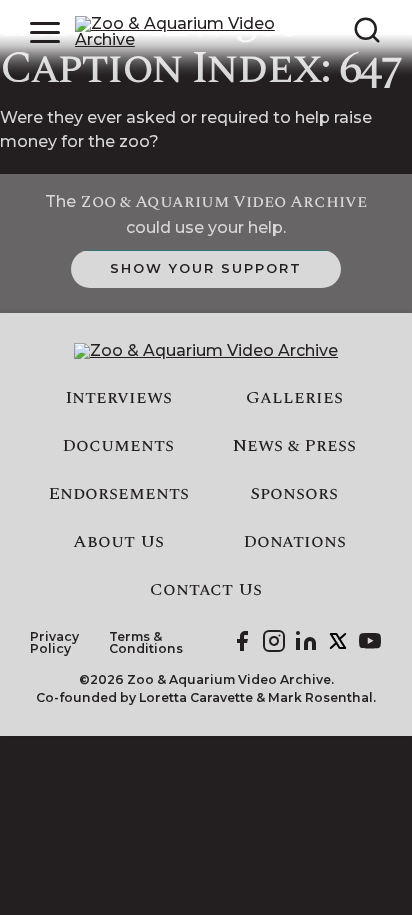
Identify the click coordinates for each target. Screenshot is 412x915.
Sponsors (294, 494)
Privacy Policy (54, 643)
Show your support (205, 268)
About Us (118, 542)
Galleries (294, 398)
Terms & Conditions (146, 643)
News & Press (294, 446)
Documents (118, 446)
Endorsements (118, 494)
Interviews (118, 398)
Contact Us (206, 590)
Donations (294, 542)
